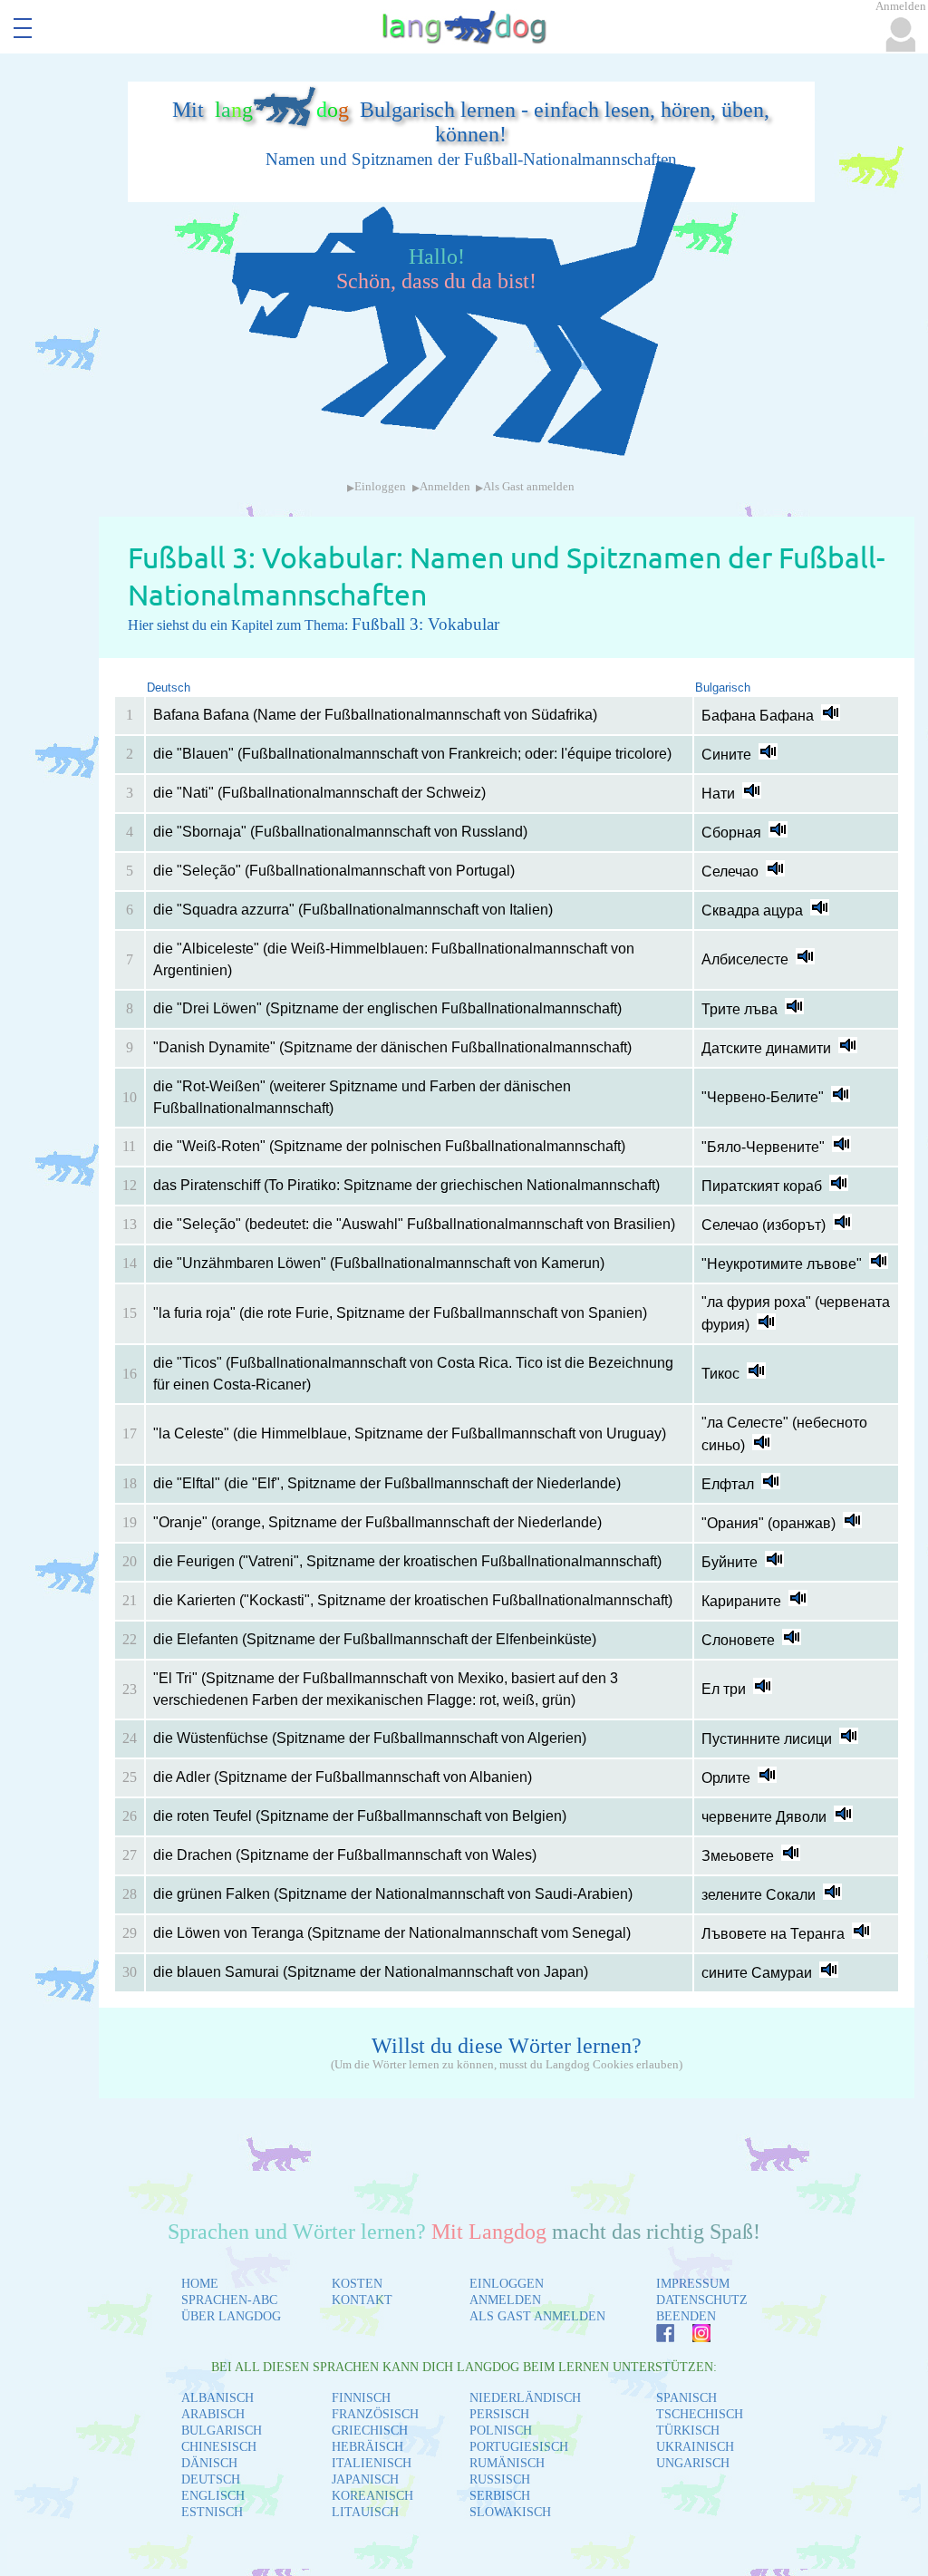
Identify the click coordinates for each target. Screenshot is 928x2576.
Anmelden (445, 487)
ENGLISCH (213, 2496)
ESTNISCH (212, 2512)
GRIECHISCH (370, 2431)
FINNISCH (361, 2398)
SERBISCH (500, 2496)
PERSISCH (499, 2414)
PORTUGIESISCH (519, 2447)
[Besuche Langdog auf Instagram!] (692, 2337)
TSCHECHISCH (700, 2414)
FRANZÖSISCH (375, 2414)
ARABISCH (213, 2414)
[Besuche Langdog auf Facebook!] (656, 2337)
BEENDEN (686, 2316)
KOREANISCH (372, 2496)
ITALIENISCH (372, 2463)
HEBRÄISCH (367, 2447)
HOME (200, 2284)
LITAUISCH (365, 2512)
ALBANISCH (217, 2398)
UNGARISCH (693, 2463)
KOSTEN (357, 2284)
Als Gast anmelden (529, 487)
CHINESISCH (219, 2447)
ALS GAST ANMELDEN (537, 2316)
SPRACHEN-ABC (229, 2300)
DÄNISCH (209, 2463)
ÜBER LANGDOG (231, 2316)
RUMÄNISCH (507, 2463)
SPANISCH (686, 2398)
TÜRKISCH (688, 2431)
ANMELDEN (505, 2300)
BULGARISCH (222, 2431)
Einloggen (380, 487)
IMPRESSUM (693, 2284)
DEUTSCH (211, 2479)
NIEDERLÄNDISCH (525, 2398)
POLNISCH (501, 2431)
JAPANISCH (365, 2479)
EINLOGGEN (507, 2284)
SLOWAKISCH (510, 2512)
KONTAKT (362, 2300)
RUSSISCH (500, 2479)
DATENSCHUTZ (702, 2300)
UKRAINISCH (695, 2447)
